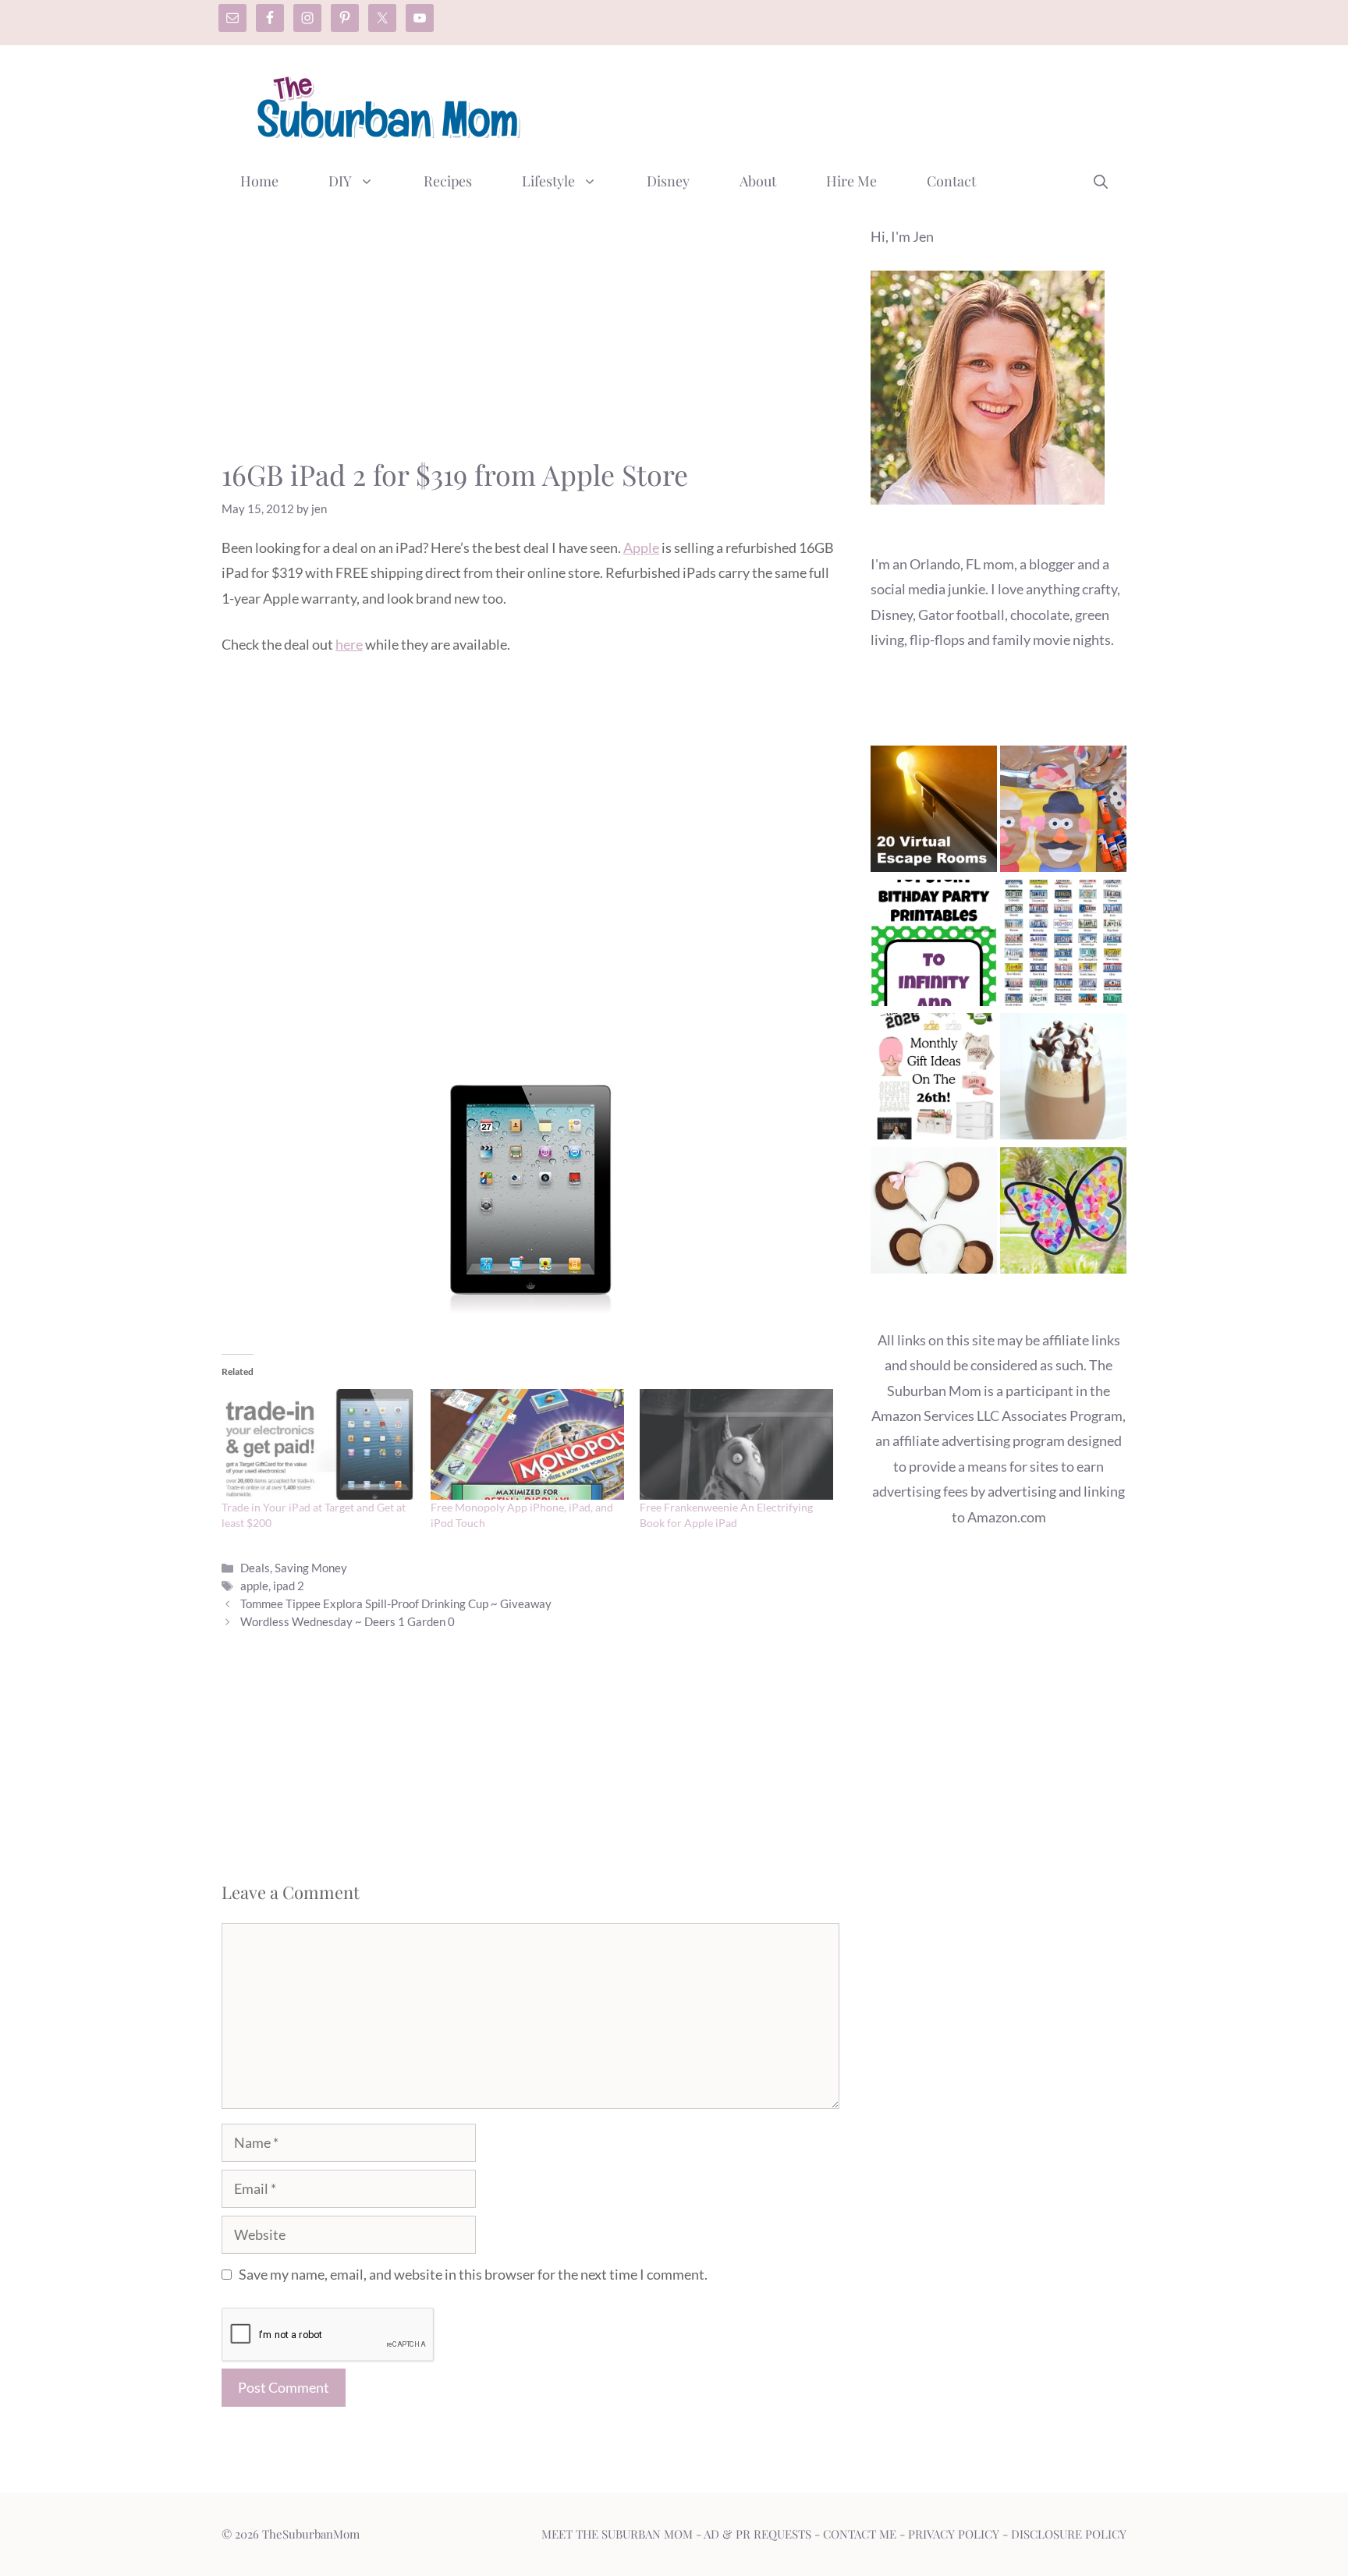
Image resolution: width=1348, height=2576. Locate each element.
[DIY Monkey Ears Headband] (934, 1214)
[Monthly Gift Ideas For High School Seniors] (934, 1080)
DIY (340, 181)
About (758, 181)
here (349, 644)
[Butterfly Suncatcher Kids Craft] (1063, 1214)
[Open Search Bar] (1101, 181)
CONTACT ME (860, 2534)
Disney (668, 181)
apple (254, 1586)
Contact (951, 181)
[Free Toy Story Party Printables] (934, 946)
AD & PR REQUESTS (757, 2534)
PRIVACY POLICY (954, 2534)
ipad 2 (289, 1586)
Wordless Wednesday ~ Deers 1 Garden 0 (348, 1621)
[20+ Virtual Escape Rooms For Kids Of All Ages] (934, 812)
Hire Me (851, 181)
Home (259, 181)
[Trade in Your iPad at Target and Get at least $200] (318, 1444)
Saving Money (311, 1568)
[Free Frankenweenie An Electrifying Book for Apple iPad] (736, 1444)
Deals (255, 1568)
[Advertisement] (842, 104)
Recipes (448, 181)
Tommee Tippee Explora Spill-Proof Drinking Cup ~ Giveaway (396, 1603)
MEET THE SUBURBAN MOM (617, 2534)
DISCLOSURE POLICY (1069, 2534)
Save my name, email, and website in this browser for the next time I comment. (473, 2274)
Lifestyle (548, 181)
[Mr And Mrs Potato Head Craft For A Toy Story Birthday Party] (1063, 812)
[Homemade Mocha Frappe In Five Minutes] (1063, 1080)
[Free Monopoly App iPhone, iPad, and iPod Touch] (527, 1444)
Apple (641, 547)
